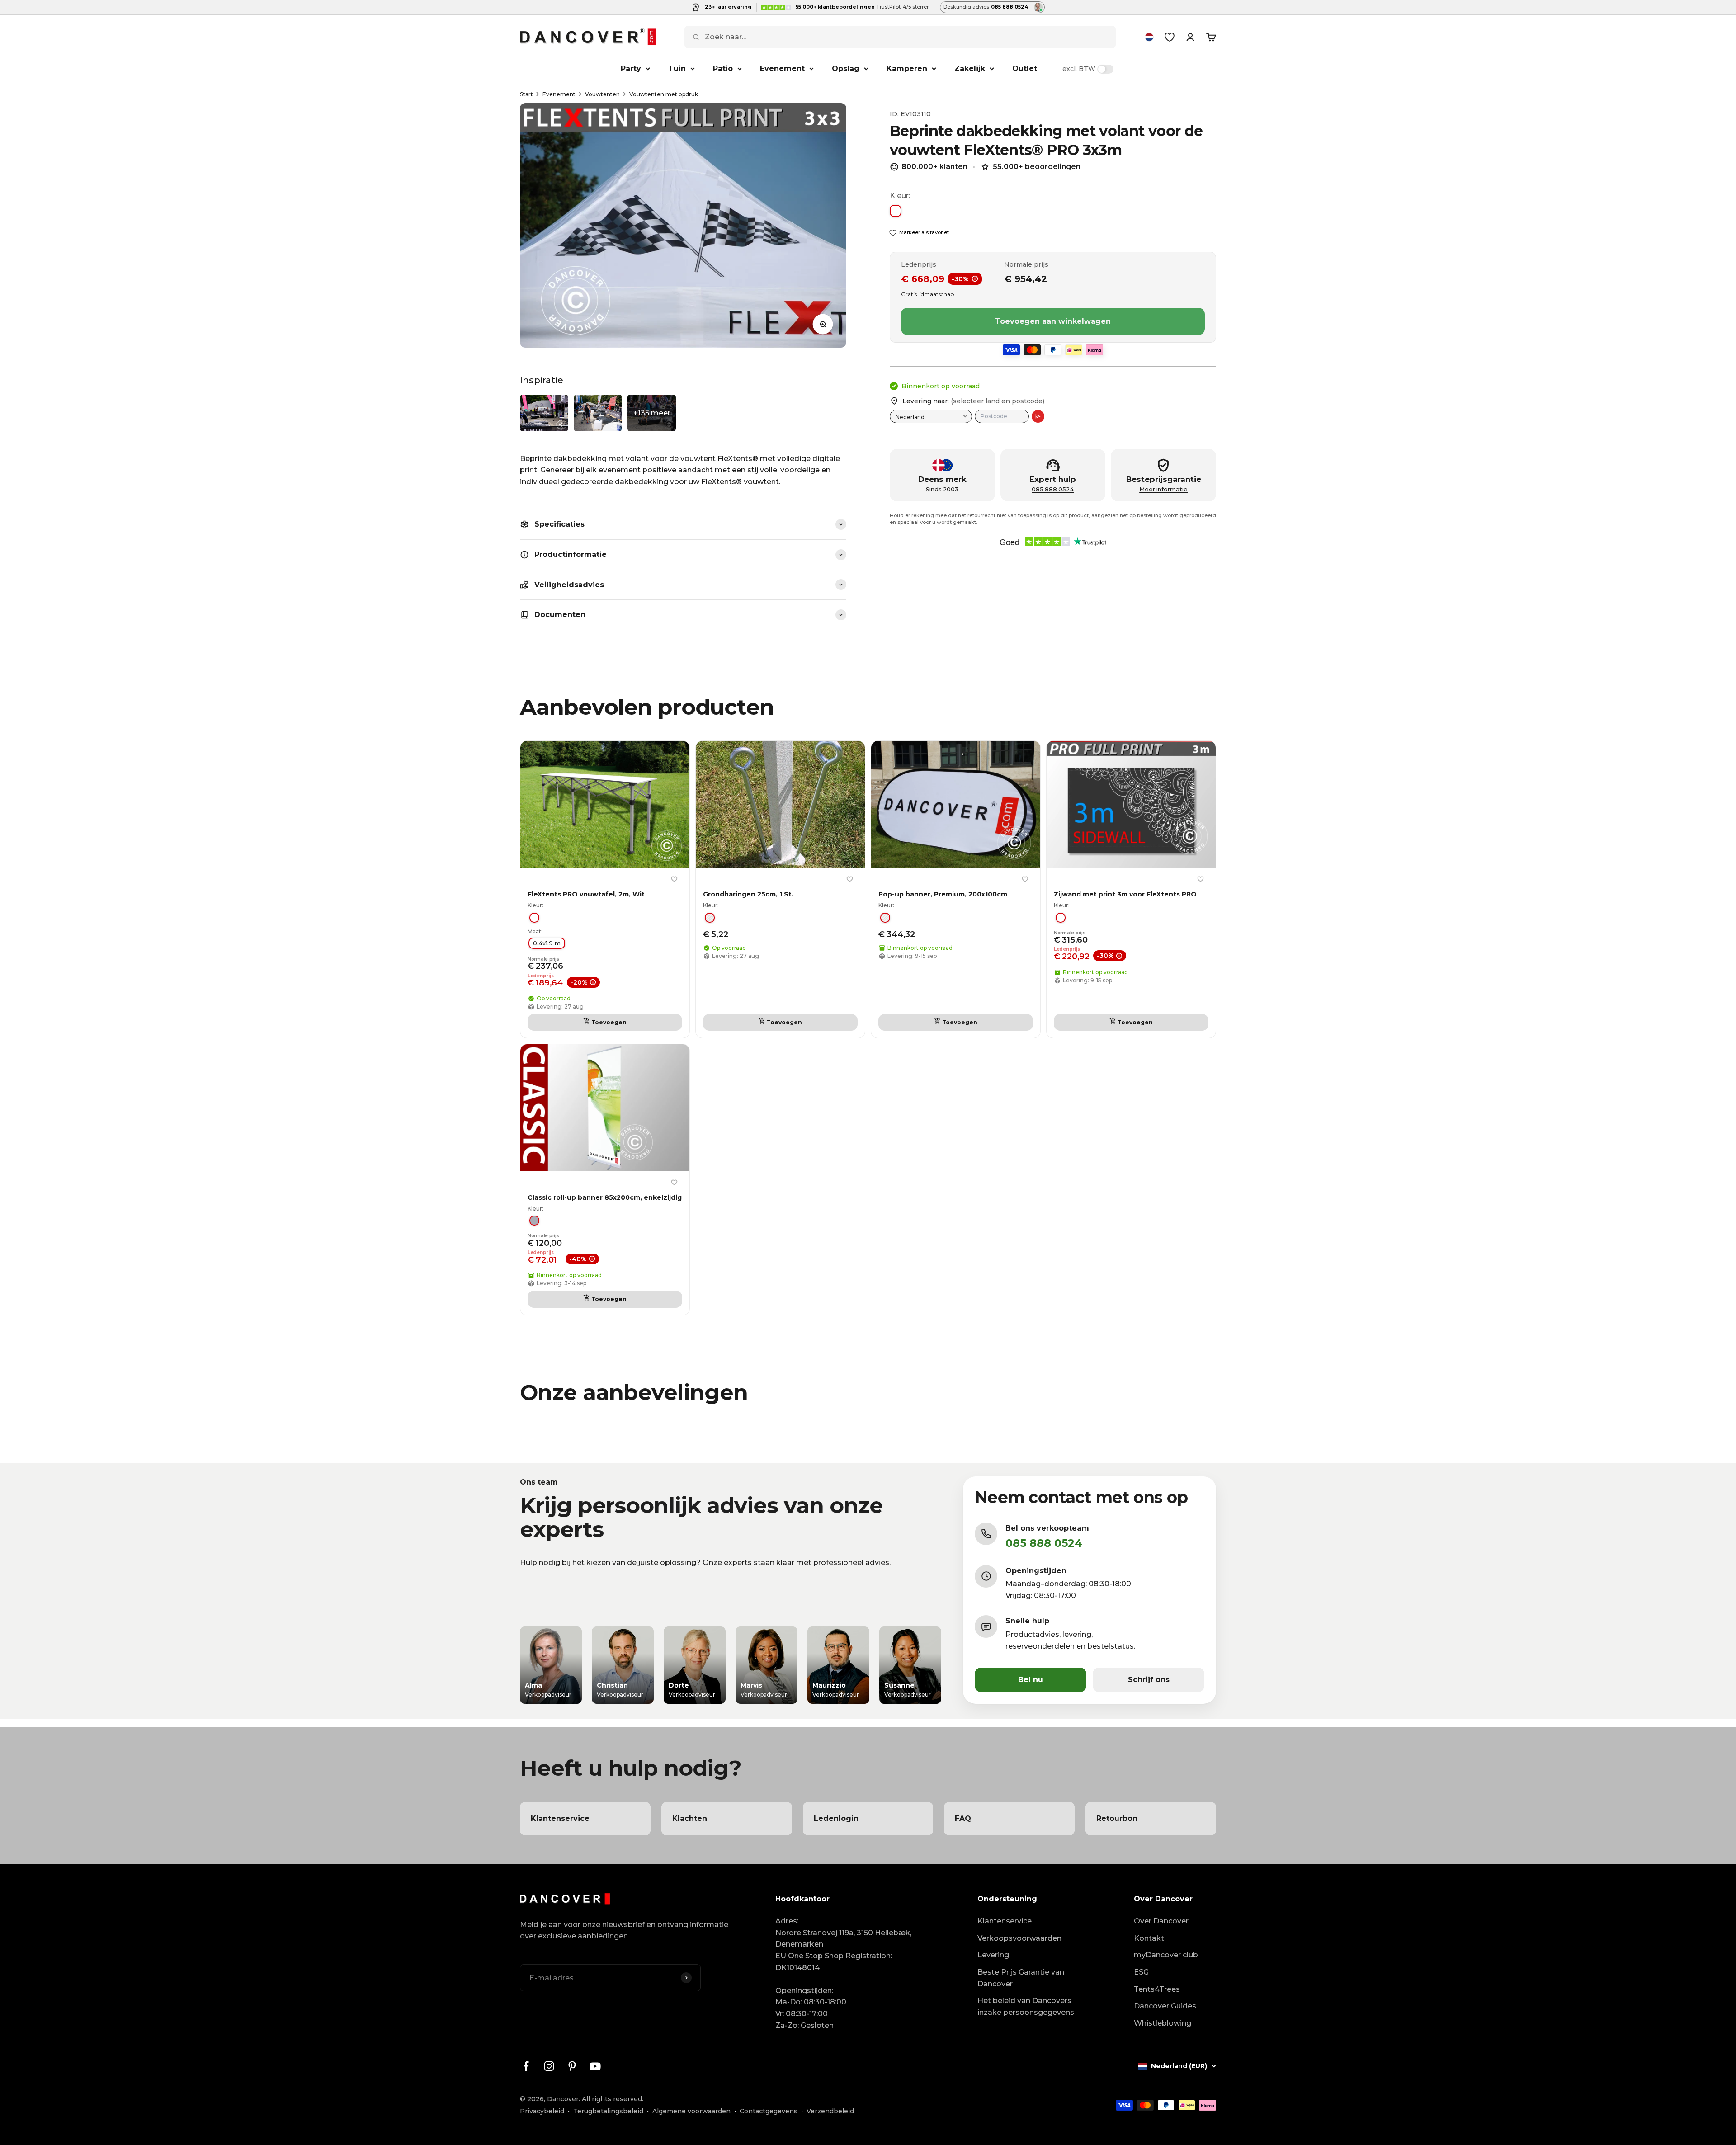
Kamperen (907, 68)
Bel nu (1031, 1680)
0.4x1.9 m (547, 943)
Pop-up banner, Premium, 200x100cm (943, 894)
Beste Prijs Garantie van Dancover (1021, 1978)
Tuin (677, 68)
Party (631, 68)
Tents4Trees (1157, 1989)
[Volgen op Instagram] (549, 2066)
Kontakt (1149, 1938)
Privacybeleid (542, 2111)
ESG (1141, 1972)
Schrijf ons (1149, 1680)
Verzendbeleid (830, 2111)
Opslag (846, 68)
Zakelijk (970, 68)
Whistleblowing (1163, 2023)
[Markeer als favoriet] (674, 879)
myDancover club (1166, 1955)
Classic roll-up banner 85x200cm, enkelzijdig (605, 1197)
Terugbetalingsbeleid (608, 2111)
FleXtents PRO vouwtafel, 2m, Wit (586, 894)
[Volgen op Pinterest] (572, 2066)
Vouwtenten (602, 94)
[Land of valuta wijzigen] (1149, 37)
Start (526, 94)
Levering (993, 1955)
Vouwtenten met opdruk (664, 94)
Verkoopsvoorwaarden (1019, 1938)
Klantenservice (1005, 1921)
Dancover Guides (1165, 2006)
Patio (723, 68)
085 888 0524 (1053, 489)
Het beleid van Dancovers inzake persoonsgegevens (1026, 2006)
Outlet (1025, 68)
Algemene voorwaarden (691, 2111)
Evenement (782, 68)
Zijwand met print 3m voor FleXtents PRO (1125, 894)
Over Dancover (1161, 1921)
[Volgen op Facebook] (526, 2066)
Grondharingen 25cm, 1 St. (748, 894)
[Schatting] (1038, 416)
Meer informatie (1163, 489)
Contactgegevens (769, 2111)
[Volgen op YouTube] (595, 2066)
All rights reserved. (613, 2099)
